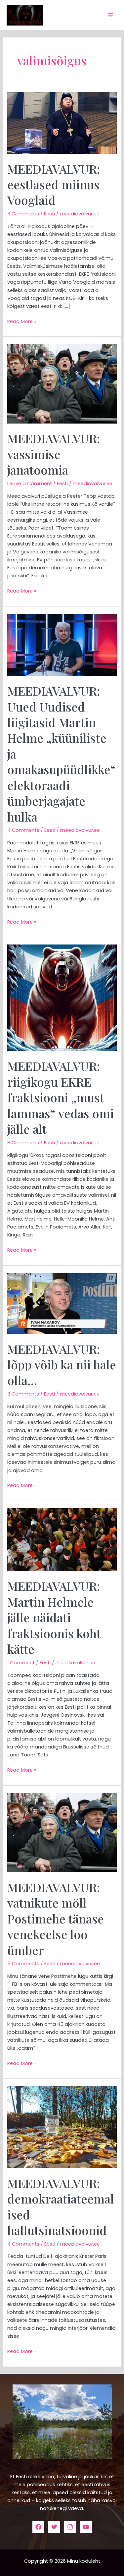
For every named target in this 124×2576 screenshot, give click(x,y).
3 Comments (23, 214)
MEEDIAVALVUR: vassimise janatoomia (54, 454)
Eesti (49, 214)
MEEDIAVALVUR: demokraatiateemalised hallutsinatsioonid (61, 2206)
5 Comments (23, 1964)
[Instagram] (70, 2527)
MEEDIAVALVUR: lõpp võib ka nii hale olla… (62, 1365)
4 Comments (23, 830)
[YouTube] (86, 2527)
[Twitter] (54, 2527)
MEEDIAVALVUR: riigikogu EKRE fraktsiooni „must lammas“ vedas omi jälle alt (61, 1097)
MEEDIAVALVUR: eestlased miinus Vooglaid (54, 184)
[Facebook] (38, 2527)
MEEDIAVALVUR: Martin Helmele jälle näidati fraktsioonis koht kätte (54, 1617)
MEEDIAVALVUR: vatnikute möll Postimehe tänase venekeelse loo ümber (56, 1918)
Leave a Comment (30, 484)
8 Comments (23, 1143)
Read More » (22, 321)
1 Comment (21, 1663)
